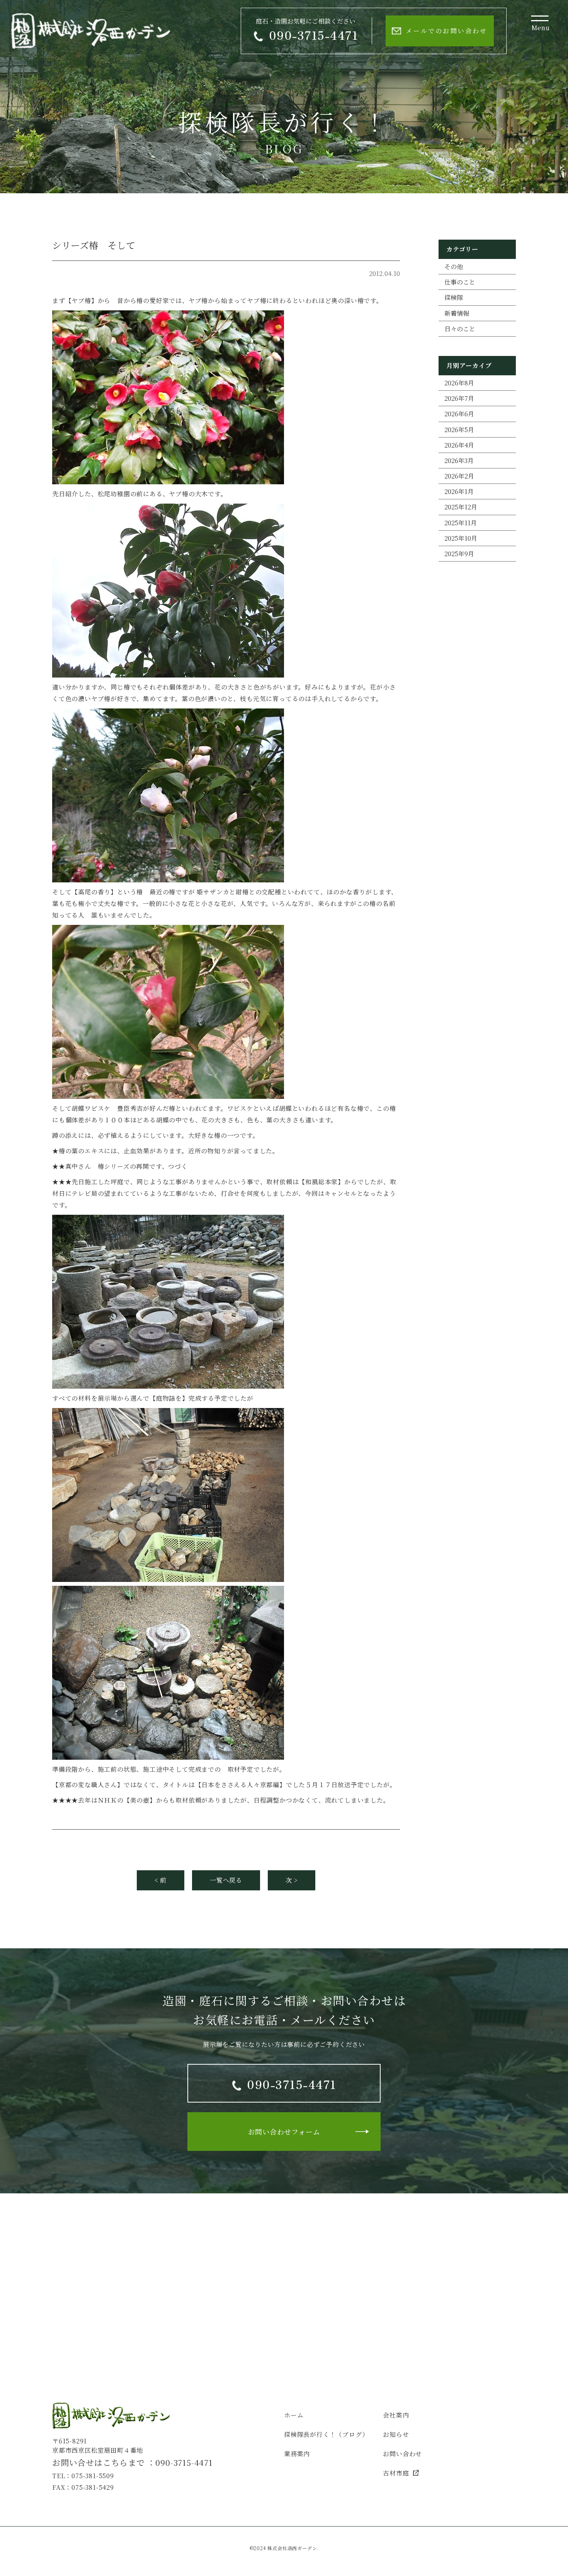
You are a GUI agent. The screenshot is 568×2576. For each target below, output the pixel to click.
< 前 (161, 1880)
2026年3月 (459, 461)
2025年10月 (461, 538)
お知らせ (396, 2434)
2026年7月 (459, 398)
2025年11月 (461, 523)
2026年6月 (459, 414)
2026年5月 (459, 430)
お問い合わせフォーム (284, 2132)
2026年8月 (459, 383)
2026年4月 (459, 445)
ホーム (294, 2415)
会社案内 (396, 2415)
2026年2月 (459, 476)
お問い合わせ (402, 2454)
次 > (292, 1880)
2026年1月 (459, 491)
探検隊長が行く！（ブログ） (326, 2434)
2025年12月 (461, 507)
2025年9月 (459, 554)
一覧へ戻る (226, 1880)
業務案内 (297, 2454)
